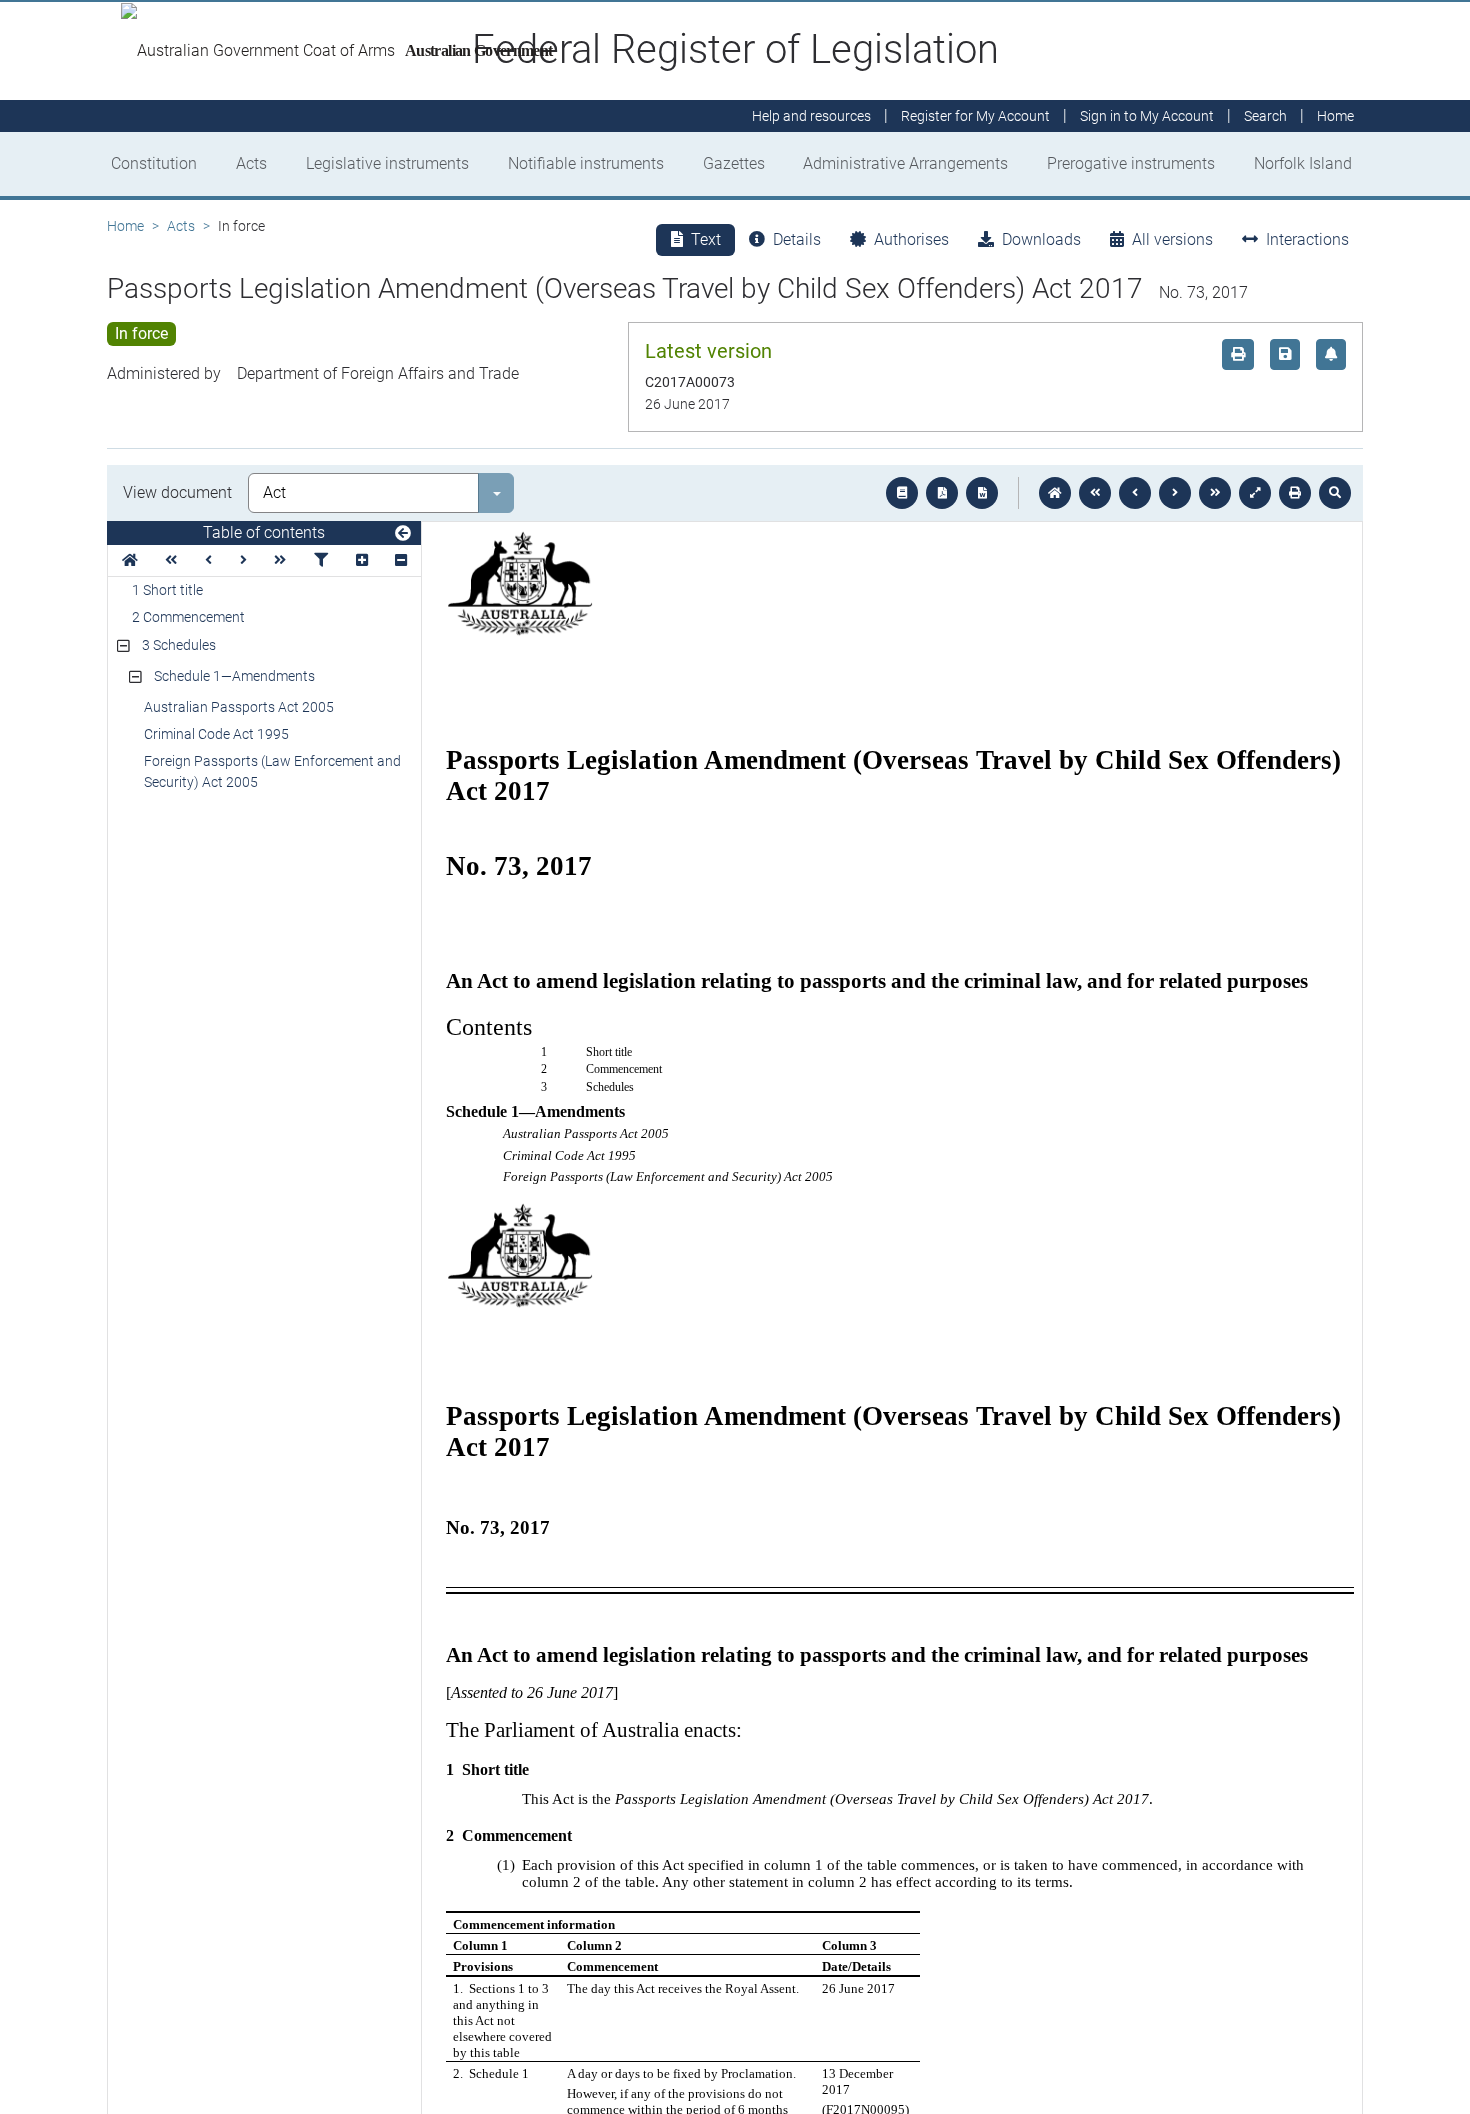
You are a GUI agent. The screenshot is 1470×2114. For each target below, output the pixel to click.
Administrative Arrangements (905, 163)
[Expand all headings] (362, 560)
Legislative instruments (387, 163)
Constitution (154, 163)
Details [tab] (797, 239)
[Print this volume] (1295, 493)
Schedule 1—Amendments (234, 676)
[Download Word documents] (982, 493)
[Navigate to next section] (1175, 493)
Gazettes (734, 163)
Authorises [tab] (911, 239)
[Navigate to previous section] (1135, 493)
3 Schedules (179, 645)
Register (975, 116)
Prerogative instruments (1131, 163)
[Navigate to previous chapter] (1095, 493)
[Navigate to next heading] (243, 560)
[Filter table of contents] (321, 560)
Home (125, 226)
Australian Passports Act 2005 (239, 707)
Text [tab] (706, 239)
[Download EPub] (902, 493)
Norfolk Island (1303, 163)
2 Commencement (188, 617)
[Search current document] (1335, 493)
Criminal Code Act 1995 (216, 734)
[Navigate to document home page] (130, 560)
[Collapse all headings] (401, 560)
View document (177, 492)
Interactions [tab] (1307, 239)
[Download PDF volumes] (942, 493)
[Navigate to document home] (1055, 493)
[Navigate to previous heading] (208, 560)
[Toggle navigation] (403, 534)
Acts (251, 163)
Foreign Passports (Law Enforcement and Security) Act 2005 (272, 771)
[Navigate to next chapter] (1215, 493)
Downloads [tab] (1041, 239)
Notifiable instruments (586, 163)
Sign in (1147, 116)
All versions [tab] (1172, 239)
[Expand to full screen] (1255, 493)
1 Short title (167, 590)
